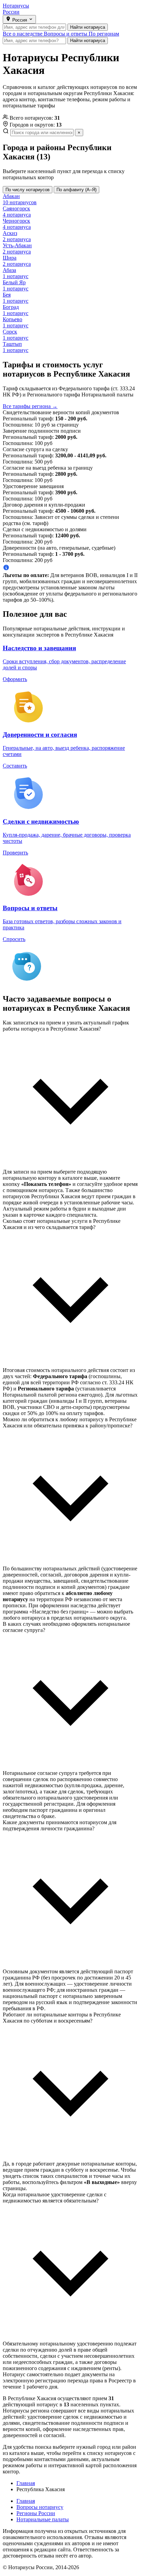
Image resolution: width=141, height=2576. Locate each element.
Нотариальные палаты (43, 2519)
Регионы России (36, 2513)
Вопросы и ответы (66, 34)
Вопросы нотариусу (40, 2507)
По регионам (104, 34)
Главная (26, 2501)
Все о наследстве (23, 34)
